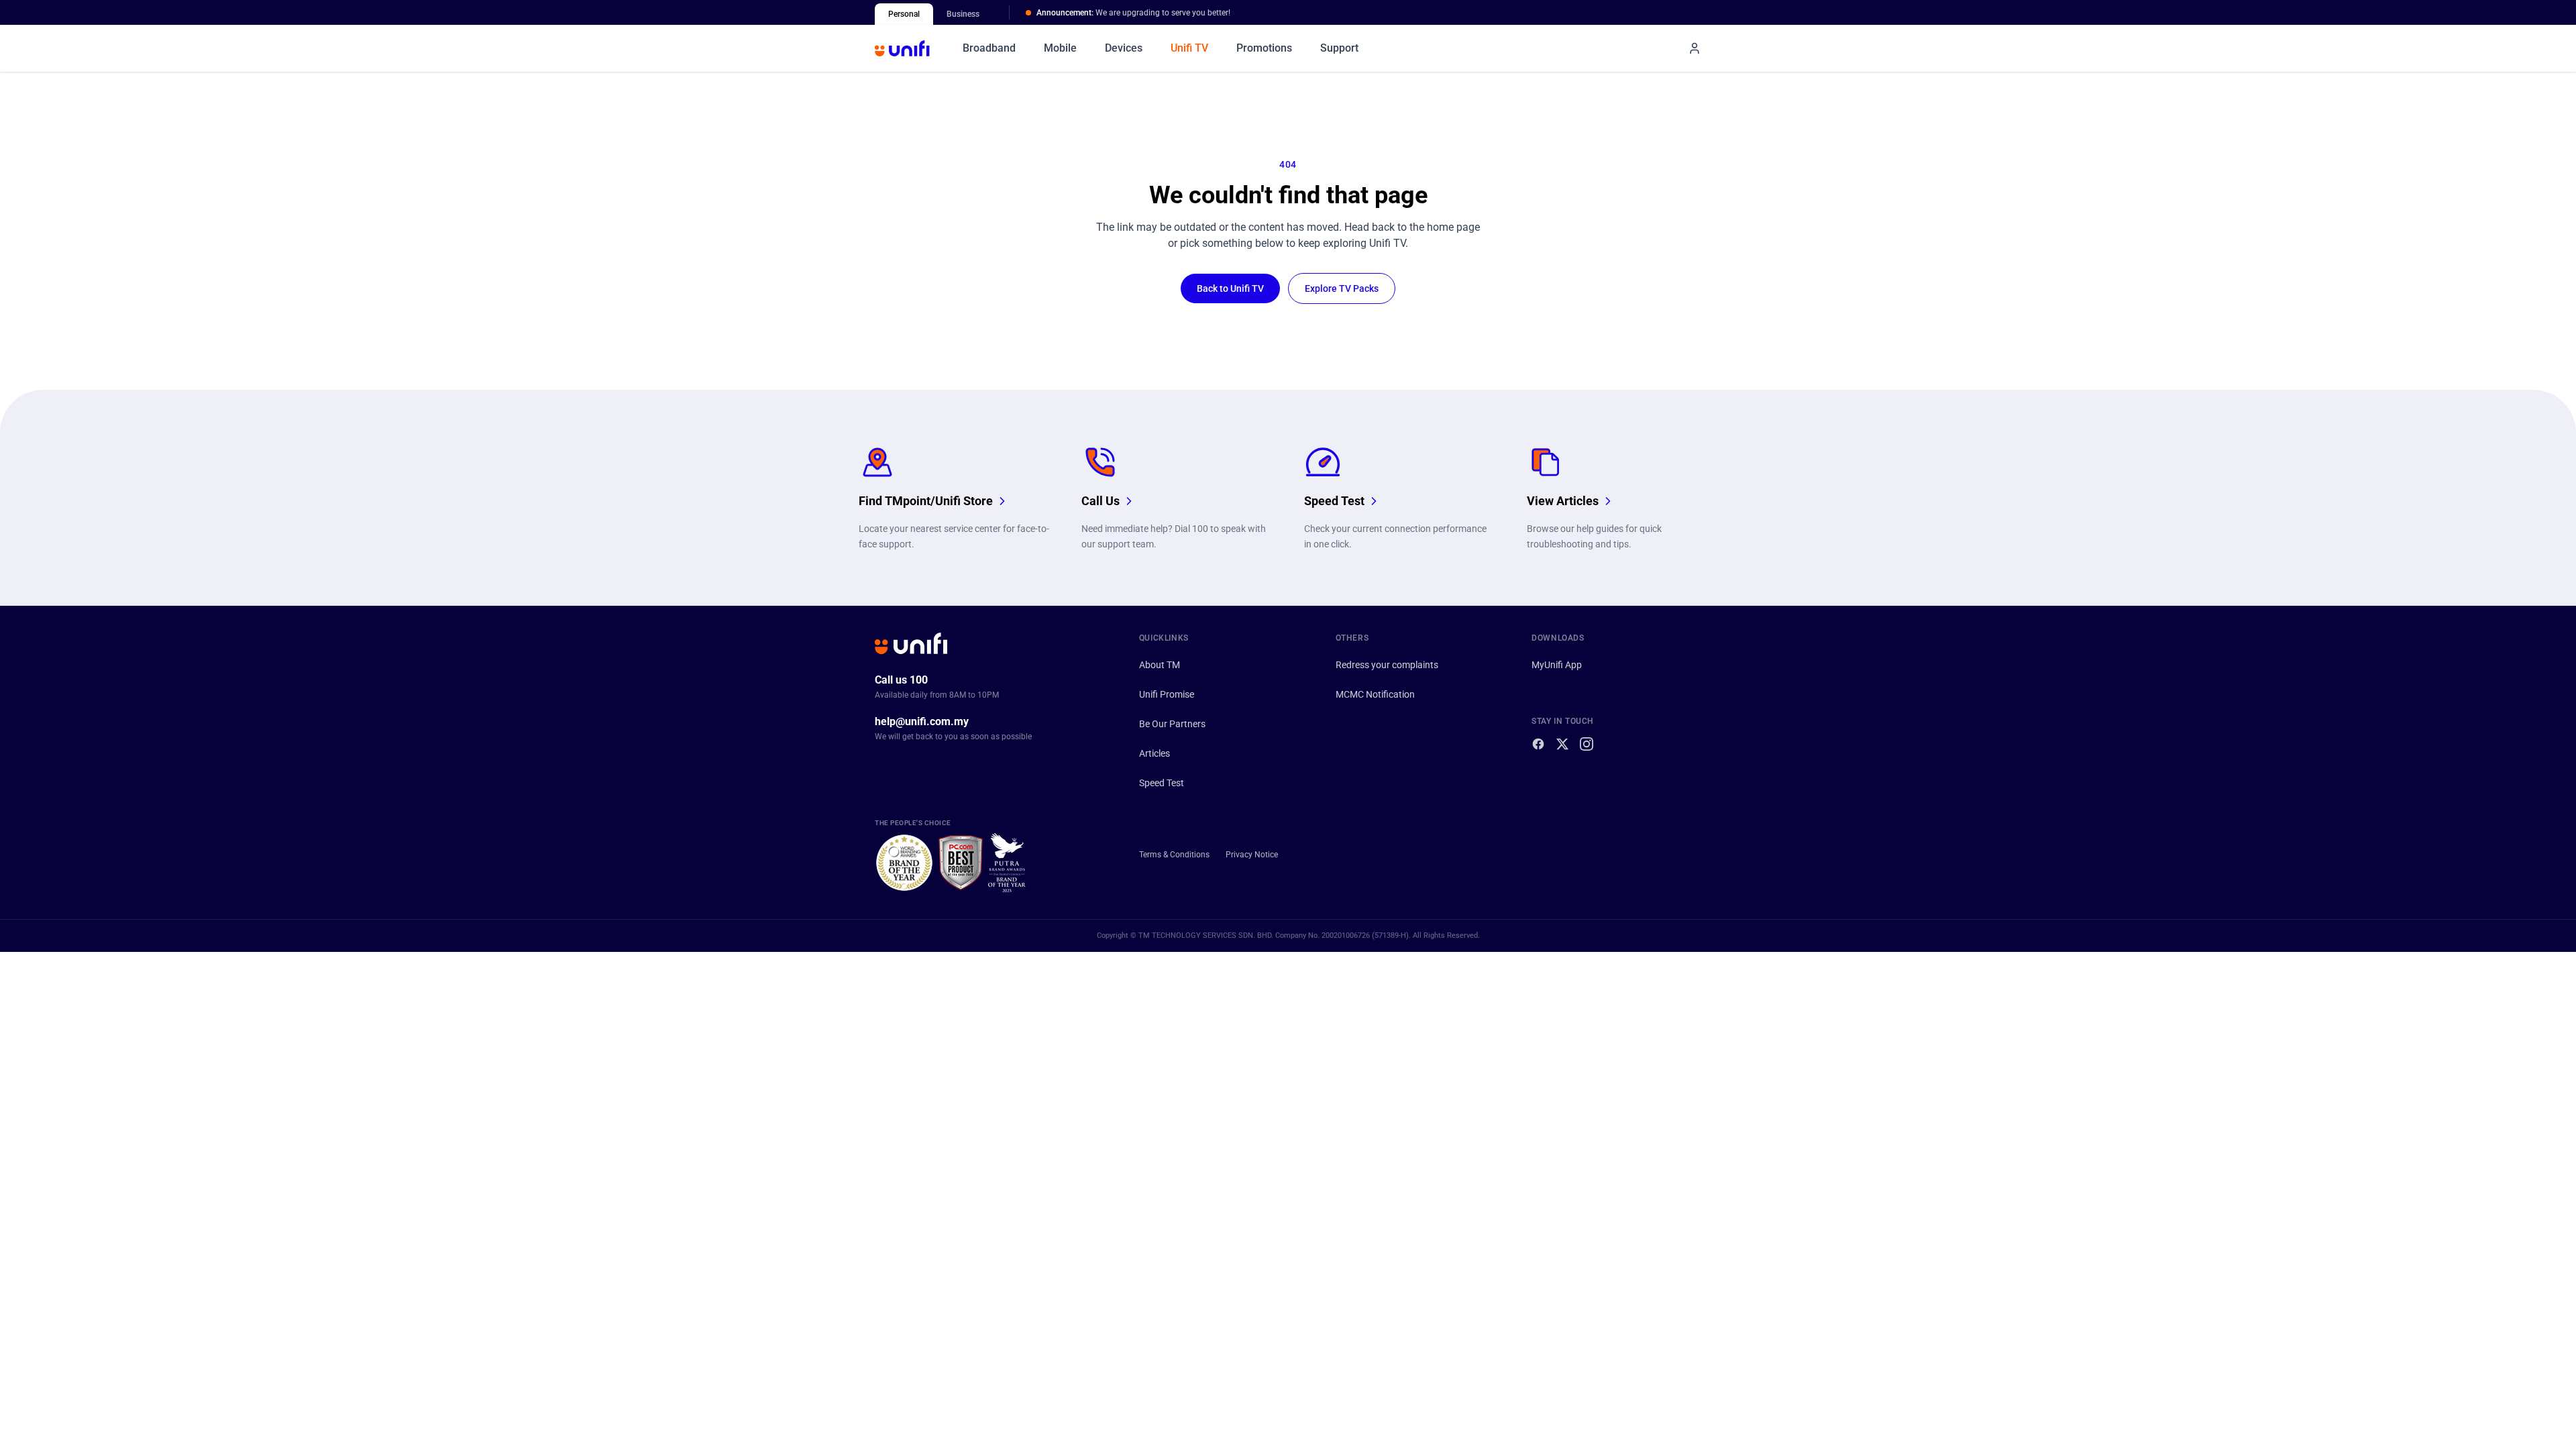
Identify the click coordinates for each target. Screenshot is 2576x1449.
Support (1339, 48)
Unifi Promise (1167, 694)
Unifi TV (1189, 48)
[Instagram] (1587, 744)
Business (963, 14)
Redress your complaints (1387, 665)
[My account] (1695, 48)
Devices (1124, 48)
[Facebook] (1538, 744)
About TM (1160, 665)
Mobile (1060, 48)
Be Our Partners (1172, 724)
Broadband (989, 48)
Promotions (1264, 48)
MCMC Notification (1375, 694)
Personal (904, 14)
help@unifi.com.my (922, 721)
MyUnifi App (1557, 665)
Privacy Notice (1252, 855)
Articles (1155, 753)
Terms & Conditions (1174, 855)
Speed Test (1162, 783)
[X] (1562, 744)
